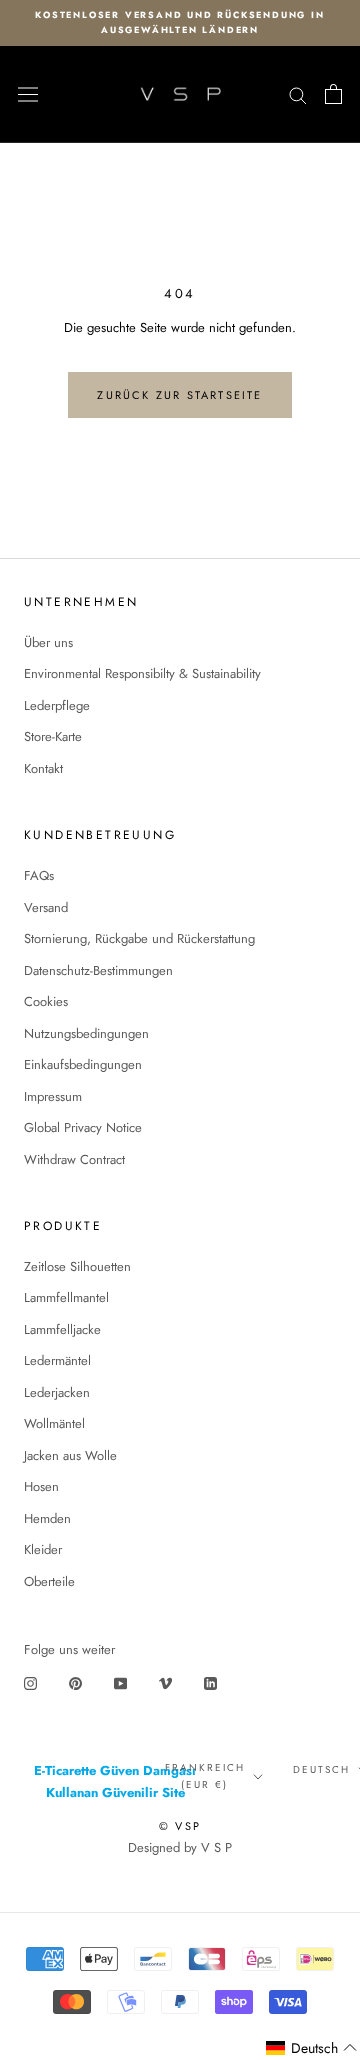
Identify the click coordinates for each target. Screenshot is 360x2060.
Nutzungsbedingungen (86, 1033)
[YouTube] (120, 1682)
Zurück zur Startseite (179, 395)
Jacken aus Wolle (70, 1455)
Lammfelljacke (62, 1329)
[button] (312, 2048)
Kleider (43, 1549)
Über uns (48, 642)
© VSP (180, 1826)
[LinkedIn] (210, 1682)
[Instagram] (30, 1682)
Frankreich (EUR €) (205, 1776)
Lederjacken (57, 1392)
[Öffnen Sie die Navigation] (28, 95)
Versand (46, 907)
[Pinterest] (75, 1682)
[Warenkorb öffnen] (333, 94)
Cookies (46, 1001)
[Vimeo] (165, 1682)
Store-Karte (53, 736)
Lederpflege (57, 705)
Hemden (47, 1518)
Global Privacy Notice (83, 1127)
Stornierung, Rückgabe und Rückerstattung (139, 938)
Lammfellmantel (66, 1297)
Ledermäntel (57, 1360)
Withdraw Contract (74, 1159)
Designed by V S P (180, 1847)
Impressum (53, 1096)
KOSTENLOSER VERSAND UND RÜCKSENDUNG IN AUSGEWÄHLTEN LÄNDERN (179, 22)
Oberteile (49, 1581)
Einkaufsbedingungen (83, 1064)
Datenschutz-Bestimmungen (98, 970)
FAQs (39, 875)
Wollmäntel (54, 1423)
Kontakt (43, 768)
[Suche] (298, 94)
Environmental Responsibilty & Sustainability (142, 673)
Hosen (41, 1486)
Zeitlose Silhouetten (77, 1266)
